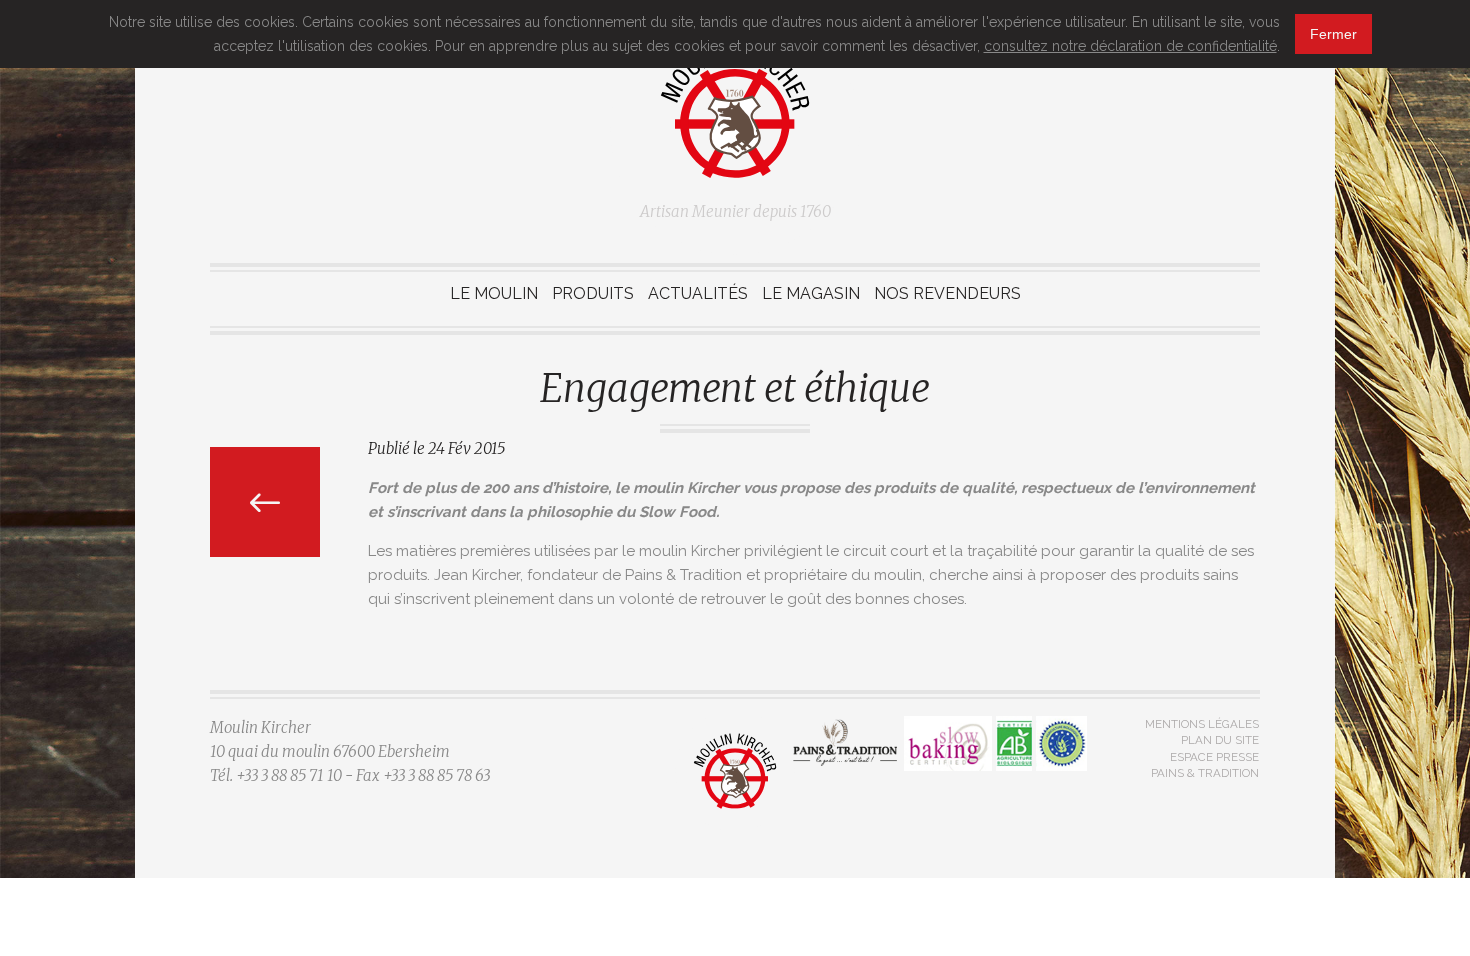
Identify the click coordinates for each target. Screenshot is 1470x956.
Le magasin (811, 293)
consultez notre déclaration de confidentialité (1130, 46)
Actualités (698, 293)
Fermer (1333, 34)
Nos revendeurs (947, 293)
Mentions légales (1202, 724)
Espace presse (1214, 757)
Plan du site (1220, 740)
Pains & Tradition (1205, 773)
